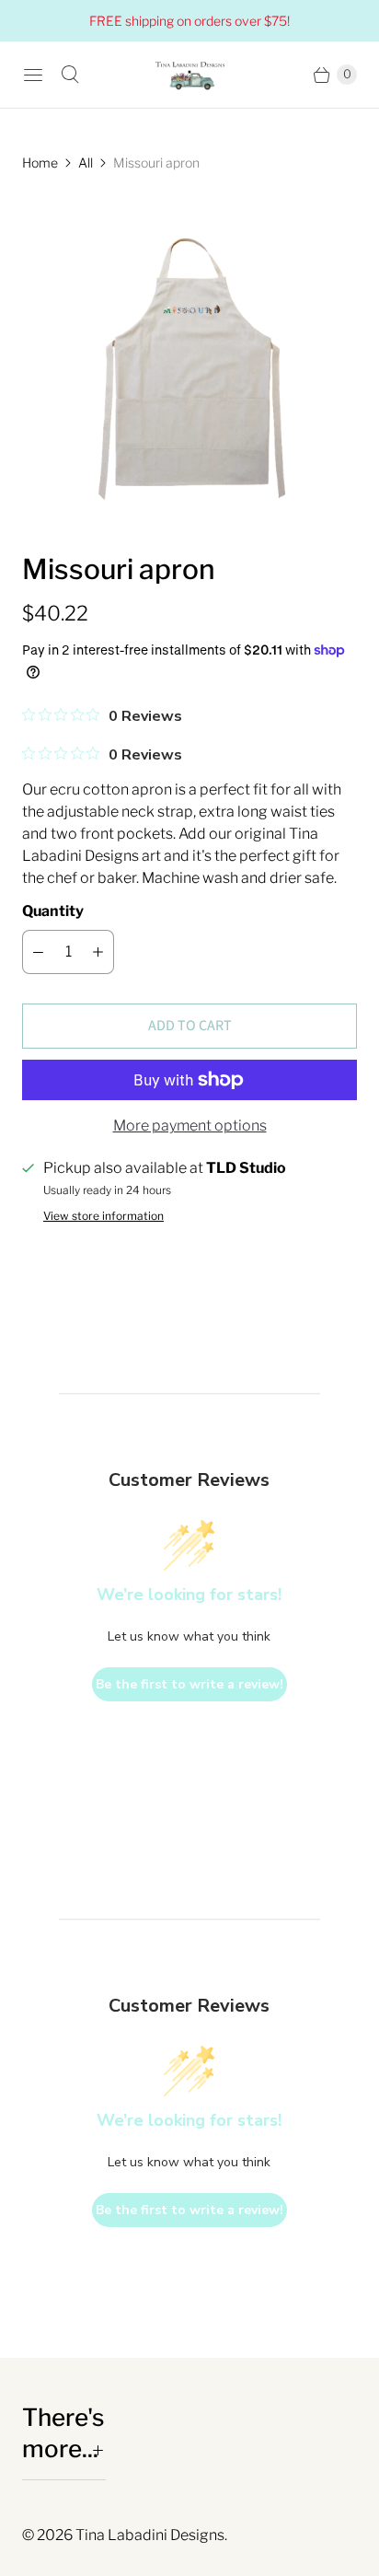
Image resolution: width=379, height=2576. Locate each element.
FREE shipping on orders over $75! (189, 21)
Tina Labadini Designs (150, 2535)
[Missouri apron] (189, 362)
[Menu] (33, 75)
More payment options (190, 1126)
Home (40, 162)
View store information (103, 1216)
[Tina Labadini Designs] (189, 75)
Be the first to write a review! (189, 1684)
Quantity (53, 911)
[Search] (70, 75)
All (86, 162)
